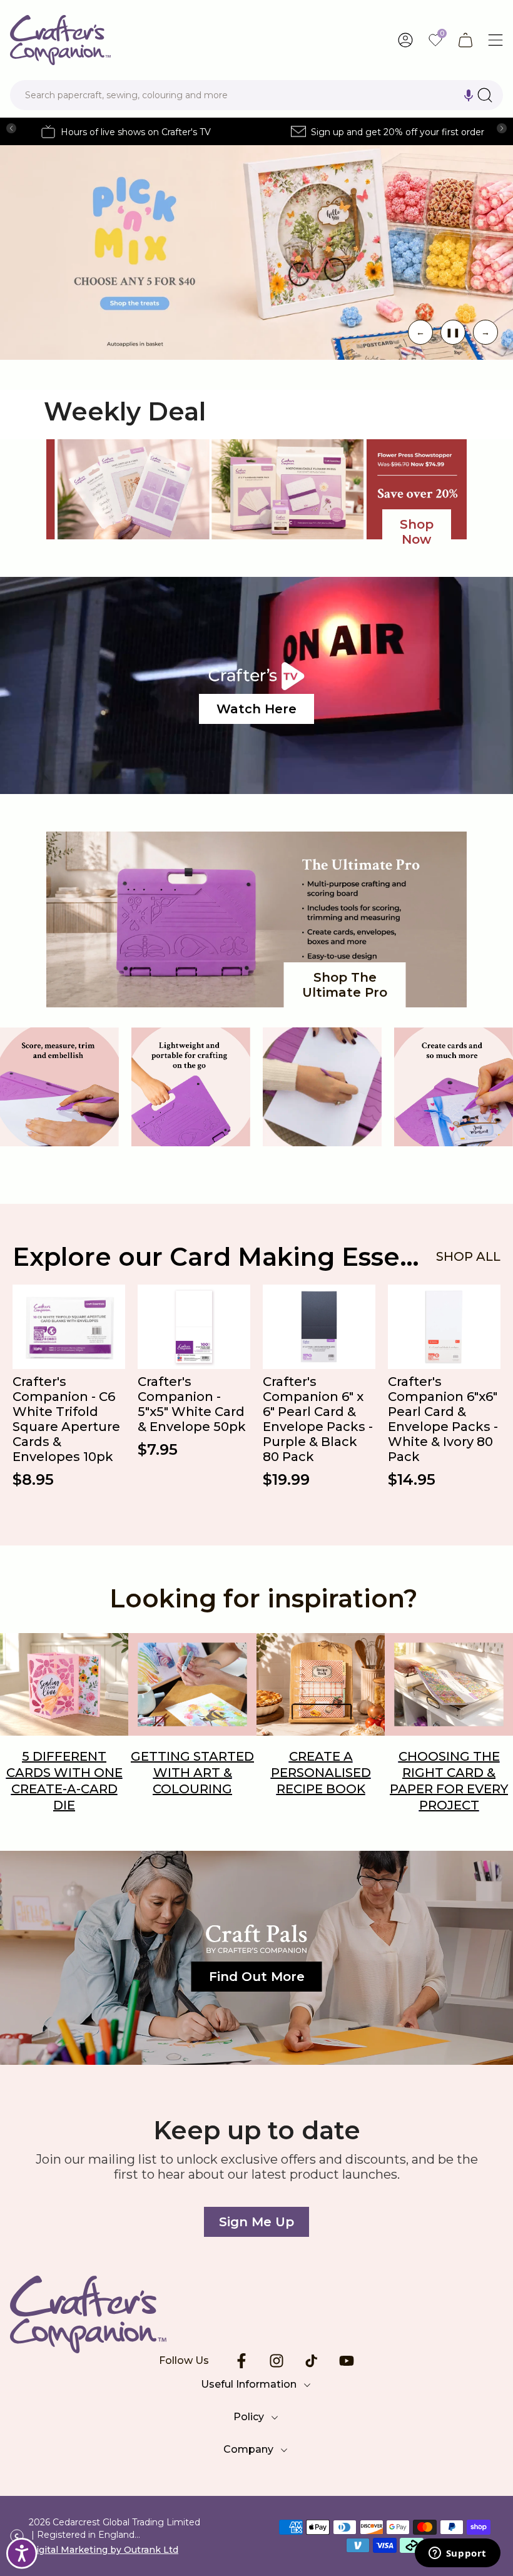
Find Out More (257, 1977)
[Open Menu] (495, 40)
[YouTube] (347, 2361)
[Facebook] (241, 2361)
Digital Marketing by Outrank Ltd (104, 2550)
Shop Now (417, 532)
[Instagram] (277, 2361)
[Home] (256, 2314)
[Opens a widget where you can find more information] (457, 2554)
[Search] (485, 95)
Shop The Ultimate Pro (345, 985)
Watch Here (256, 709)
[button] (469, 95)
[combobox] (256, 95)
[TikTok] (312, 2361)
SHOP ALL (468, 1256)
